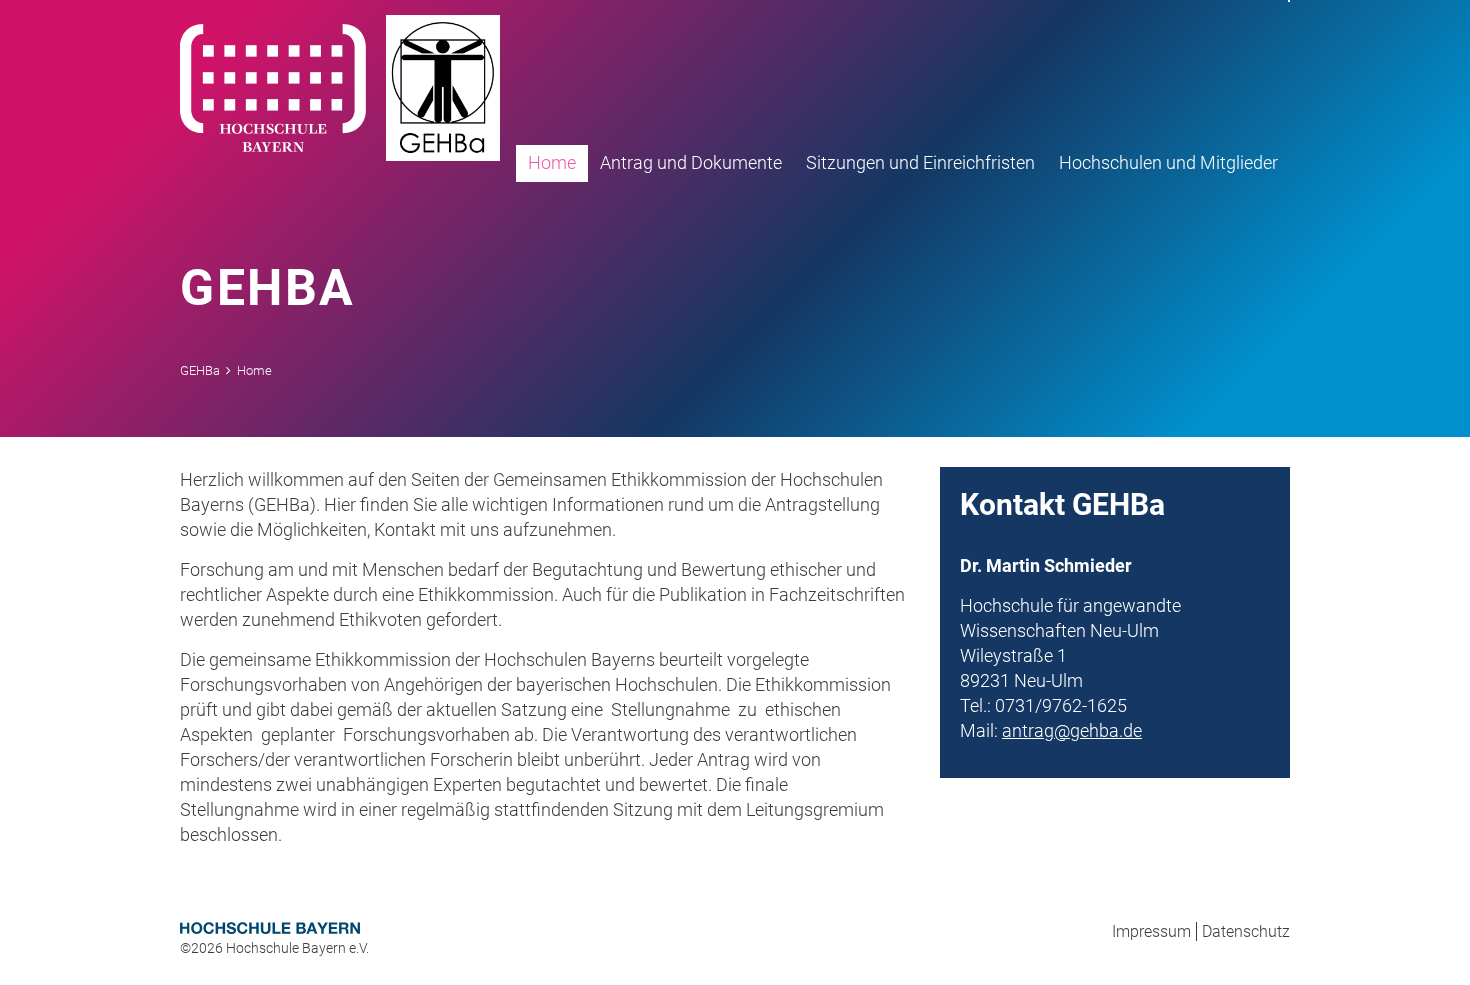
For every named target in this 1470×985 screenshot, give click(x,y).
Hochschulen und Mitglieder (1168, 162)
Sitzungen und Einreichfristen (920, 162)
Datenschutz (1246, 931)
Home (552, 162)
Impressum (1151, 931)
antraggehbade (1072, 730)
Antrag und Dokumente (691, 162)
